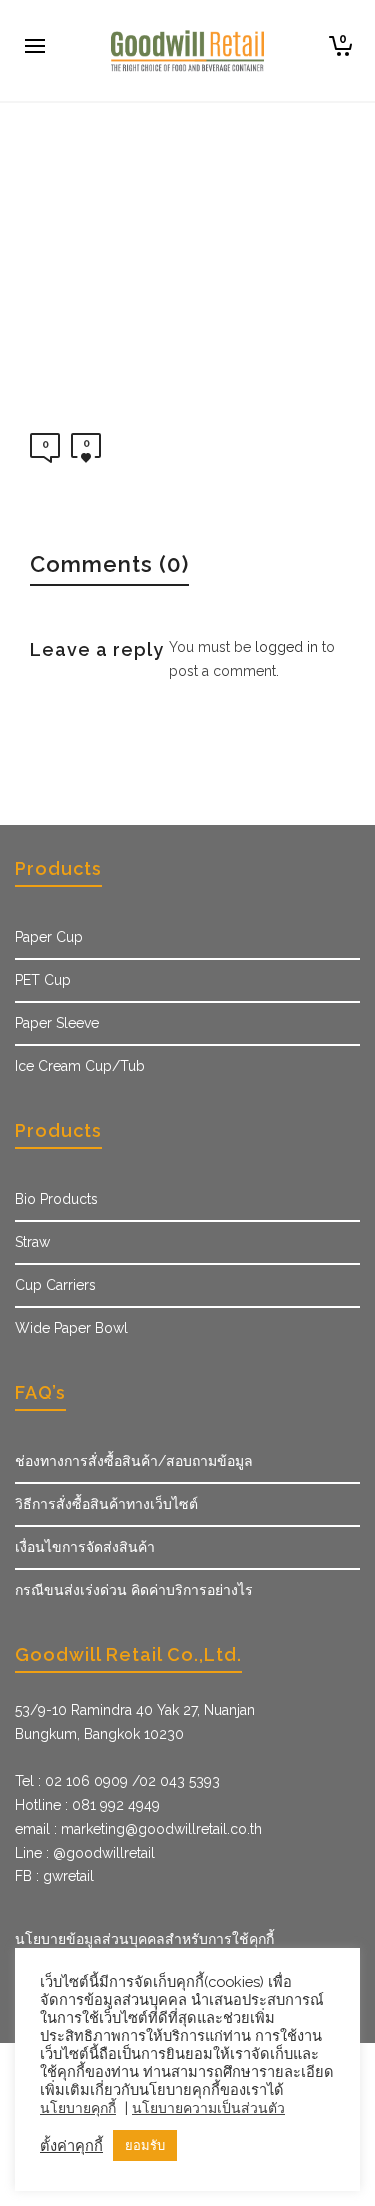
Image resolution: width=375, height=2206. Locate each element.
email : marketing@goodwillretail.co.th (138, 1829)
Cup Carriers (55, 1285)
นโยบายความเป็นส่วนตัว (208, 2108)
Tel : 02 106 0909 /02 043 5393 (117, 1781)
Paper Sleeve (57, 1023)
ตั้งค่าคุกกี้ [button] (71, 2145)
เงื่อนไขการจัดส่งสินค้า (85, 1547)
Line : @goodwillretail (85, 1853)
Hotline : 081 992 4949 (87, 1805)
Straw (32, 1242)
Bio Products (56, 1199)
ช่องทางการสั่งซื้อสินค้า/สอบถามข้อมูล (134, 1461)
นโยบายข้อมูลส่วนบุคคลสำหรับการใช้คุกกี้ (144, 1939)
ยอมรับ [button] (145, 2145)
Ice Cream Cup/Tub (80, 1066)
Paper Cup (49, 937)
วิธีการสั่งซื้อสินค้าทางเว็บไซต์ (106, 1504)
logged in (286, 647)
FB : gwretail (54, 1876)
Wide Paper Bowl (71, 1328)
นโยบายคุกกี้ (78, 2108)
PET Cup (43, 980)
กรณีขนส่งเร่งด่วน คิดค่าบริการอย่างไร (134, 1590)
